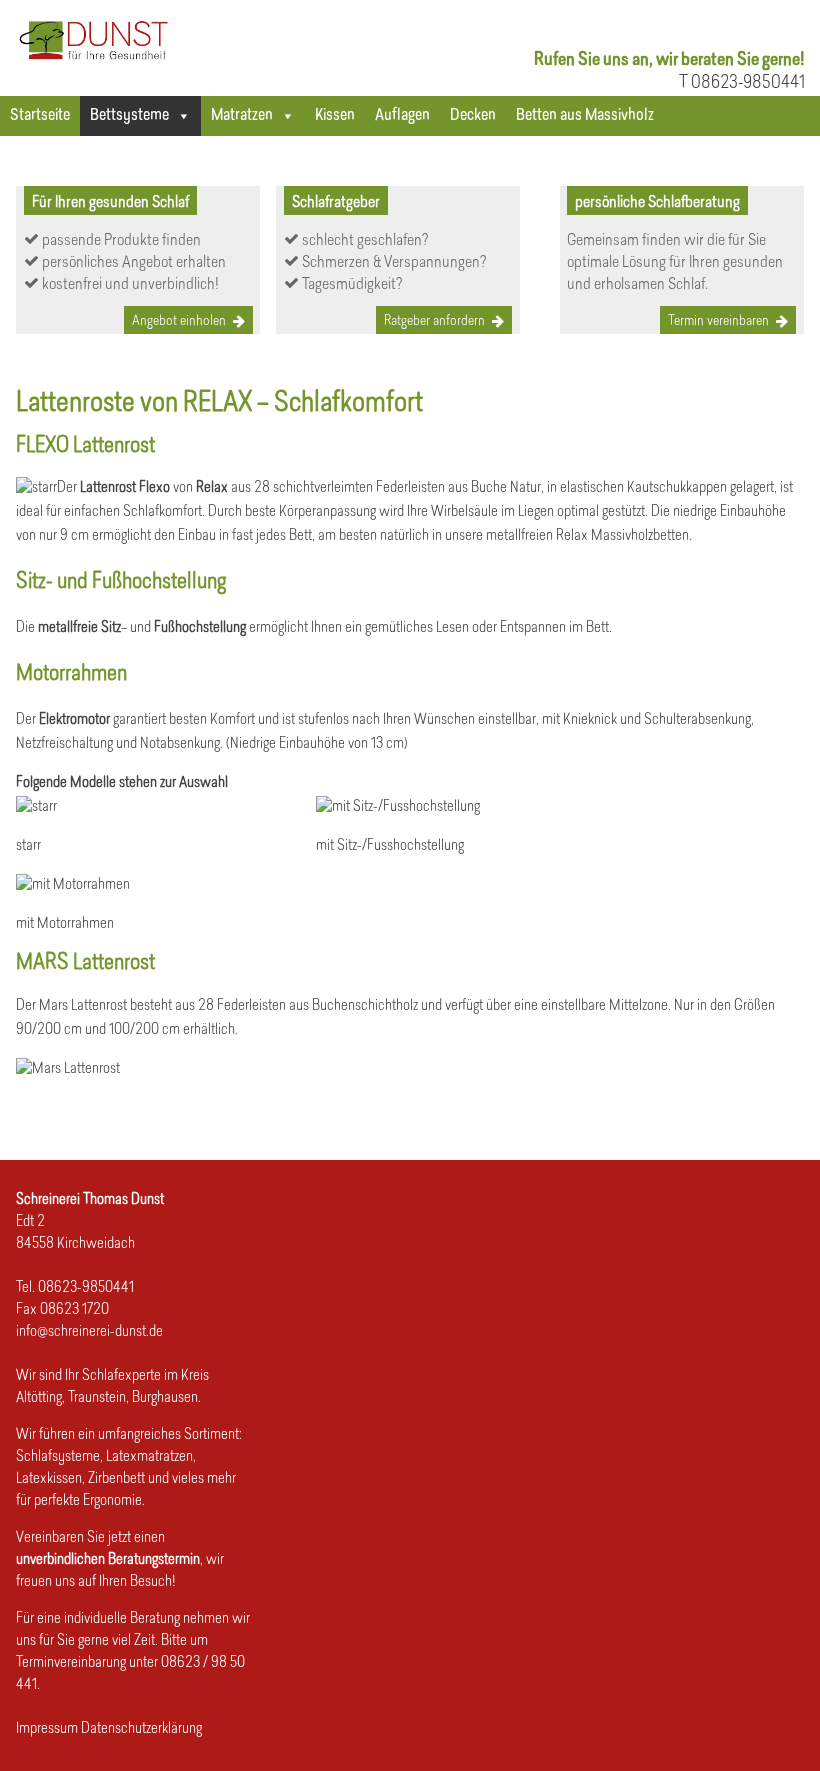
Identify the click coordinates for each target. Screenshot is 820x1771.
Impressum (47, 1729)
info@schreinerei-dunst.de (89, 1332)
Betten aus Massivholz (585, 116)
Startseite (40, 116)
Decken (473, 116)
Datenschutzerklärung (141, 1729)
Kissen (335, 116)
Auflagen (402, 116)
